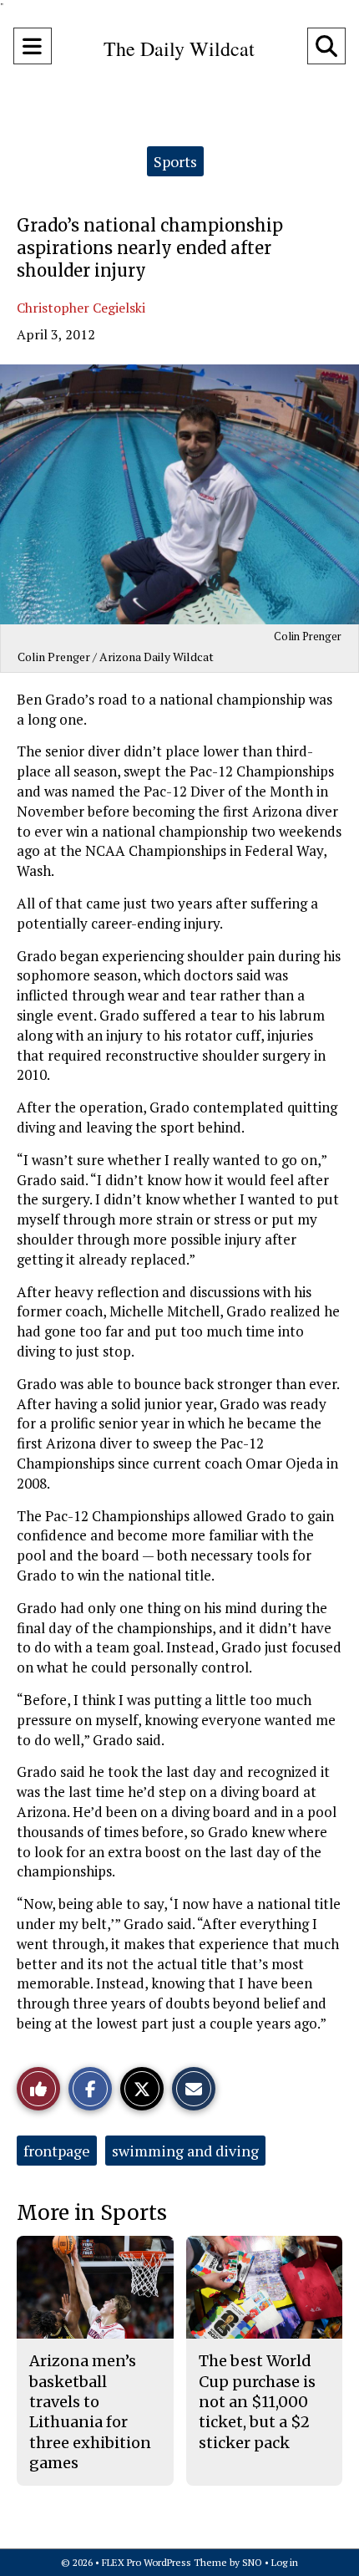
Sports (175, 161)
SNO (252, 2562)
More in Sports (92, 2213)
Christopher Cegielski (81, 308)
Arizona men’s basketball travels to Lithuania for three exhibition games (90, 2411)
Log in (285, 2562)
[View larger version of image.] (179, 494)
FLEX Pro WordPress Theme (164, 2562)
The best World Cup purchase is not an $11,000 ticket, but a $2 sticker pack (257, 2401)
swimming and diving (185, 2151)
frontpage (57, 2151)
